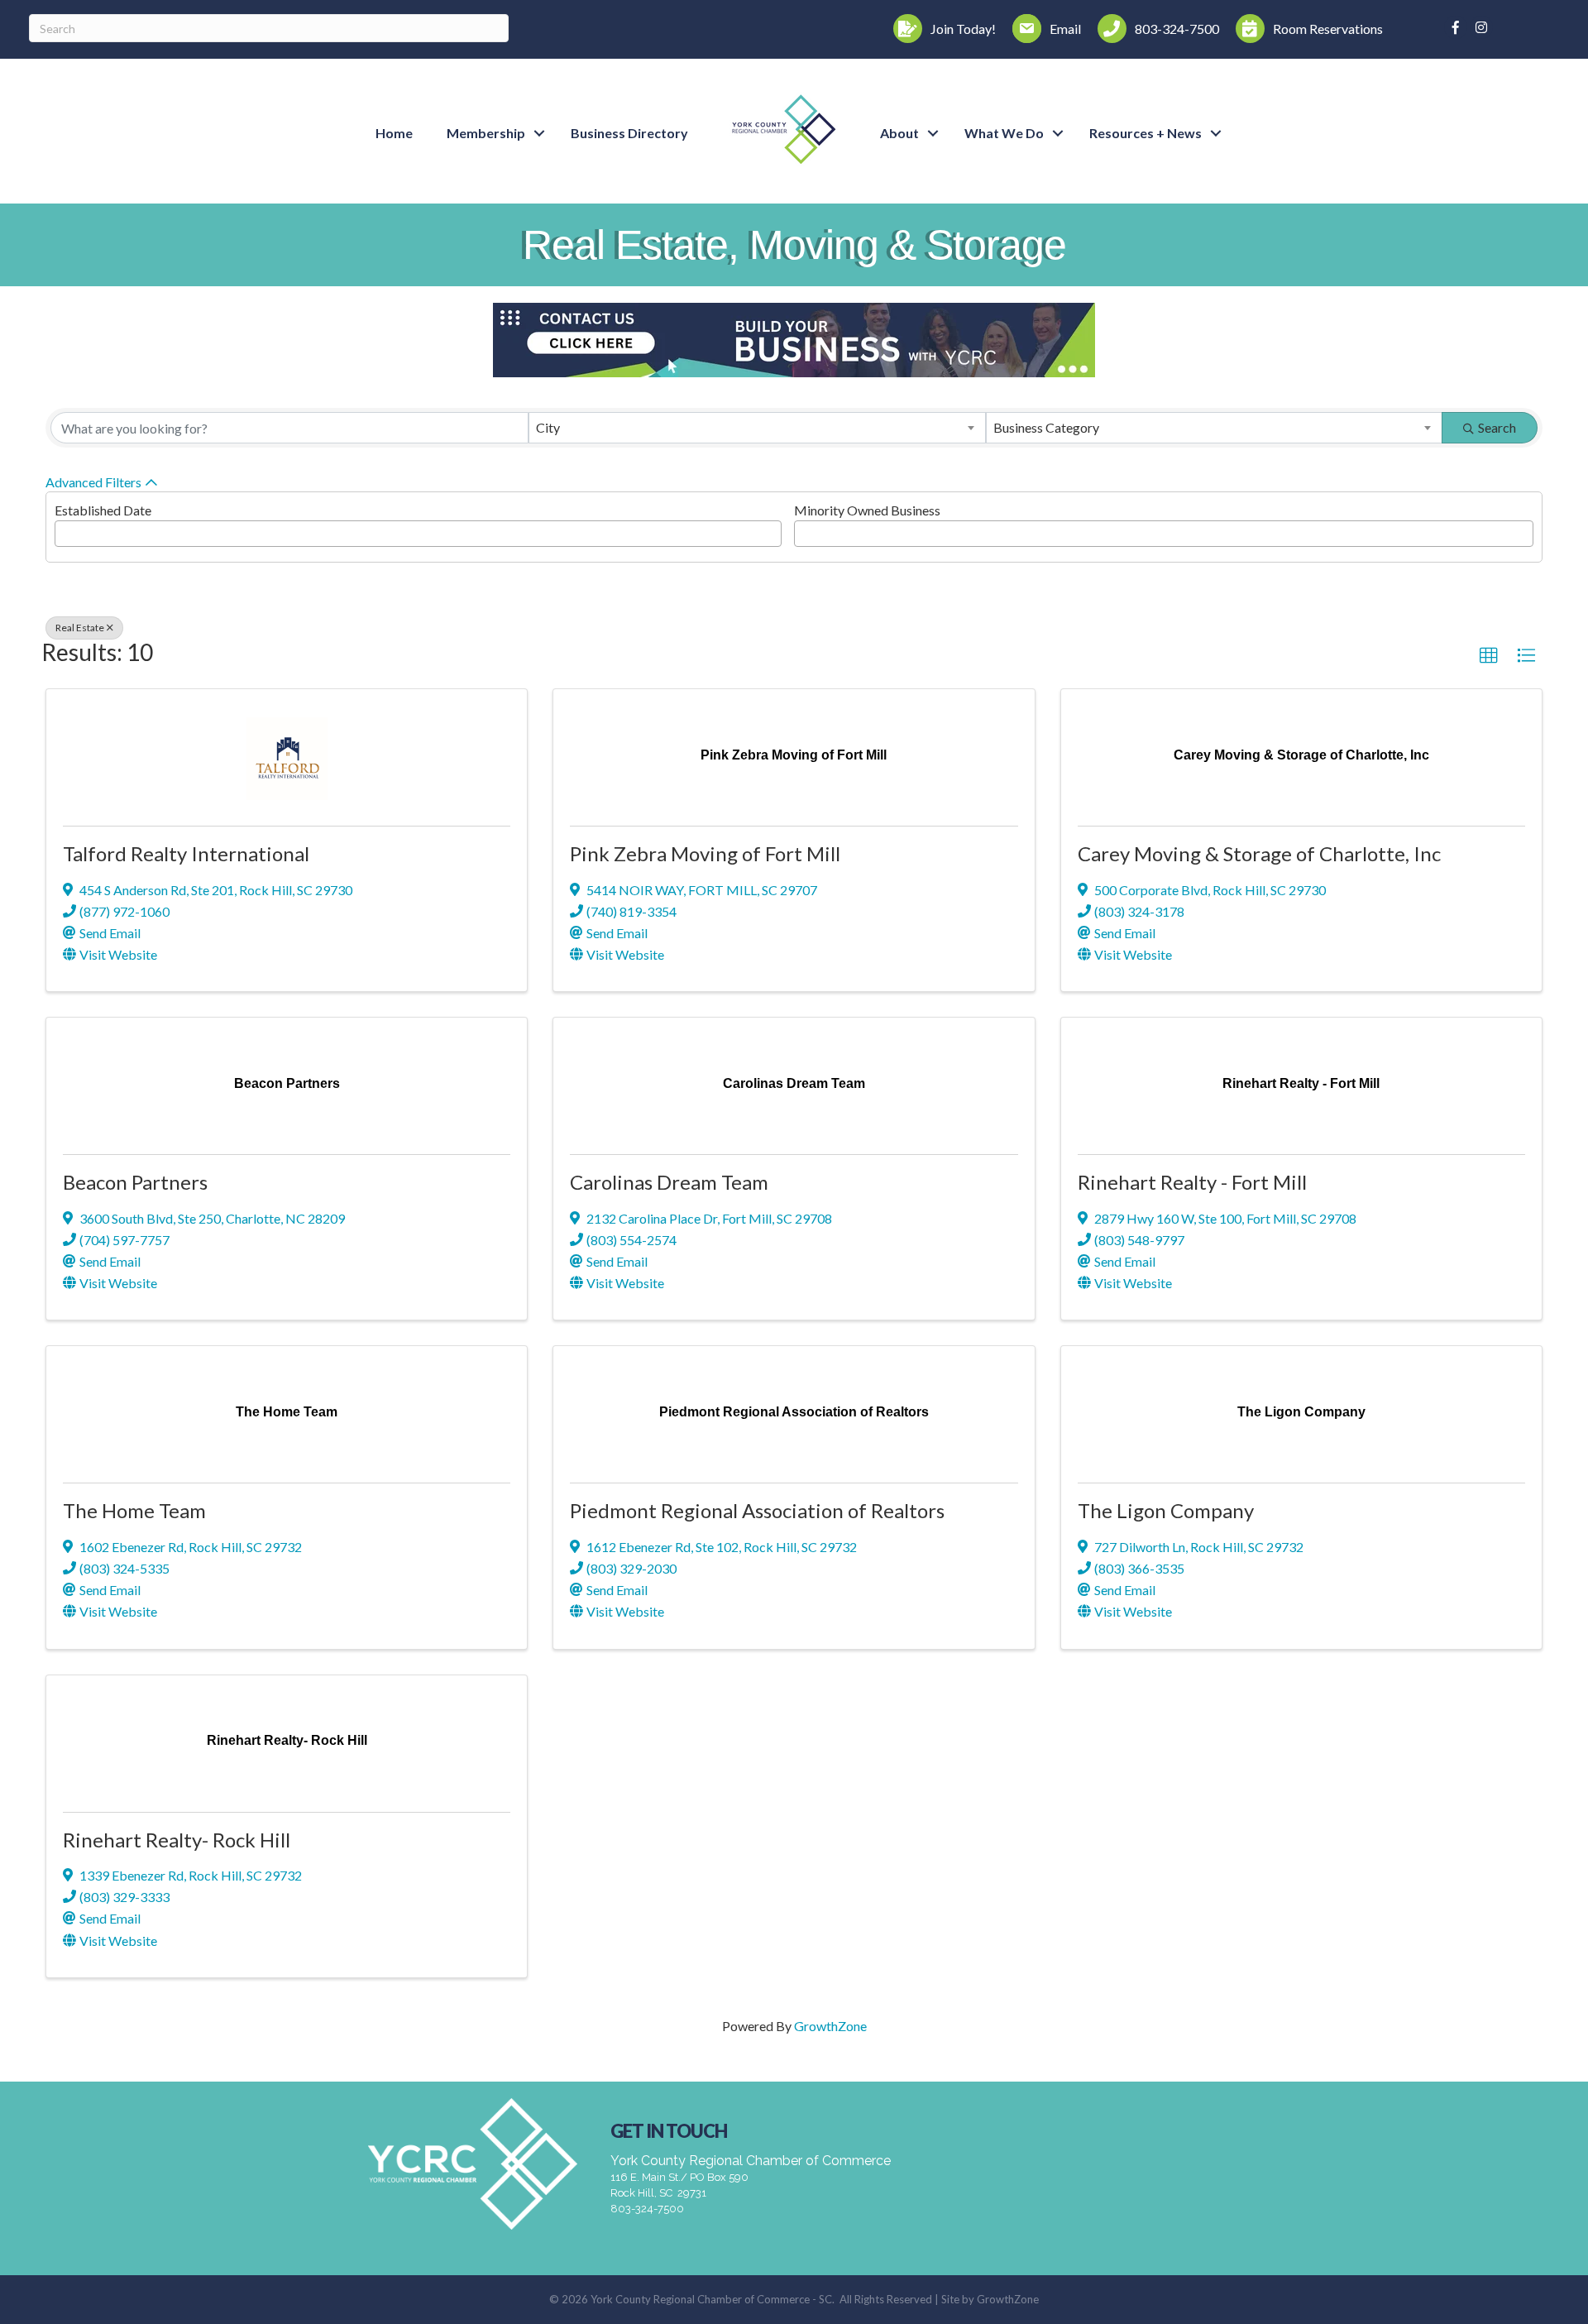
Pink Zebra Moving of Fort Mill (705, 853)
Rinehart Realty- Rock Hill (177, 1840)
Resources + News (1146, 133)
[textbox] (65, 529)
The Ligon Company (1166, 1510)
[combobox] (757, 428)
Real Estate (80, 628)
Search (1497, 427)
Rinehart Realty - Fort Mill (1192, 1182)
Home (394, 133)
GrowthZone (830, 2026)
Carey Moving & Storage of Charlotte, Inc (1259, 853)
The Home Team (134, 1510)
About (899, 133)
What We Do (1004, 133)
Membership (486, 133)
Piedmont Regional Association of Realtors (757, 1510)
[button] (1489, 656)
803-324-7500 (647, 2209)
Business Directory (629, 133)
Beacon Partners (135, 1182)
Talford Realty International (186, 853)
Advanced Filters (93, 482)
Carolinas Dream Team (669, 1182)
